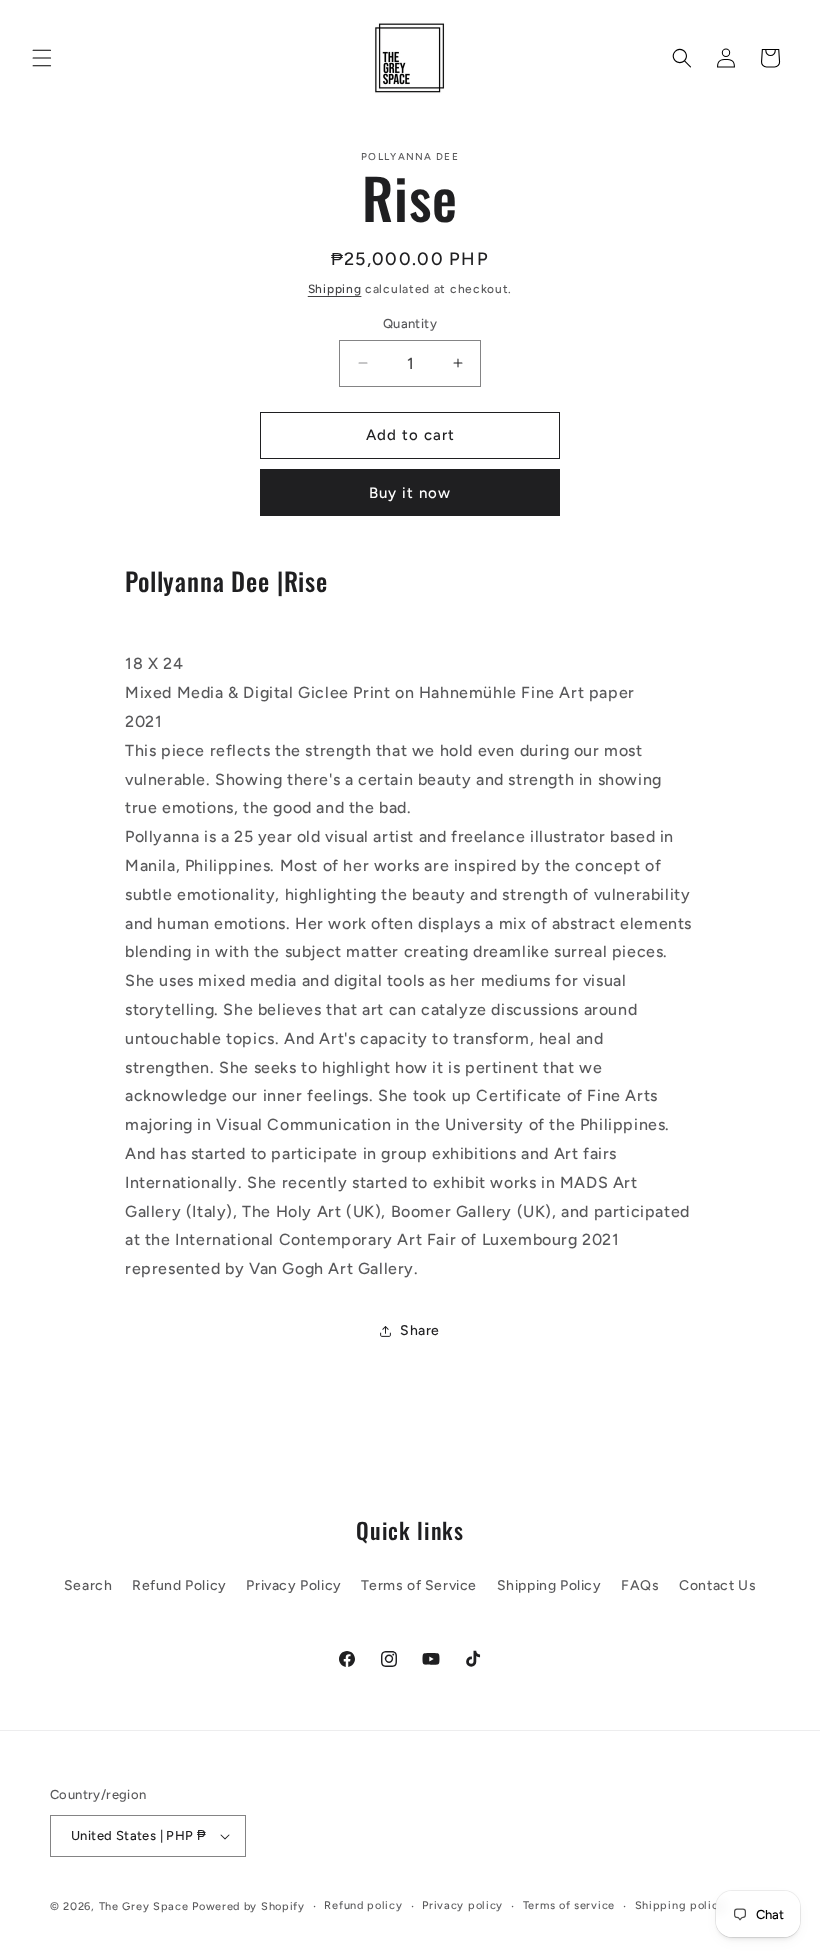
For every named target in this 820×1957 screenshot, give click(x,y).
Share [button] (420, 1330)
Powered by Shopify (248, 1906)
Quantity (410, 323)
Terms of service (569, 1905)
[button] (42, 58)
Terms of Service (419, 1585)
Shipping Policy (549, 1585)
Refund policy (363, 1905)
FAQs (640, 1585)
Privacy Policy (293, 1585)
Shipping (335, 289)
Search (88, 1585)
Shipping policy (680, 1905)
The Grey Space (144, 1906)
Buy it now (410, 493)
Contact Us (717, 1585)
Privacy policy (462, 1905)
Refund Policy (179, 1585)
